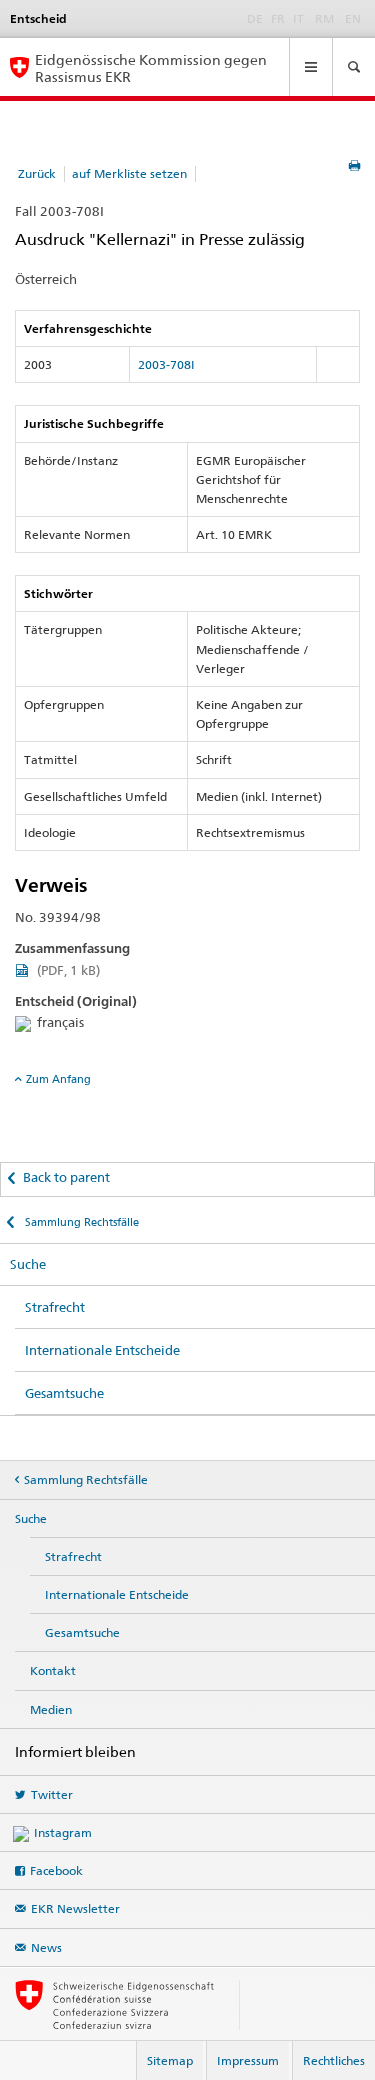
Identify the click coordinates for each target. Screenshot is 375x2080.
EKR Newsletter (75, 1908)
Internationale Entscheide (102, 1350)
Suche (28, 1264)
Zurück (37, 173)
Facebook (56, 1870)
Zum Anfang (58, 1079)
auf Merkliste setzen (129, 173)
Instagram (63, 1832)
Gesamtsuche (64, 1393)
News (46, 1947)
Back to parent (66, 1177)
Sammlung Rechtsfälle (80, 1222)
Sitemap (170, 2060)
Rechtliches (334, 2060)
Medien (51, 1709)
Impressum (248, 2060)
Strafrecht (55, 1307)
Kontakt (53, 1670)
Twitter (52, 1794)
